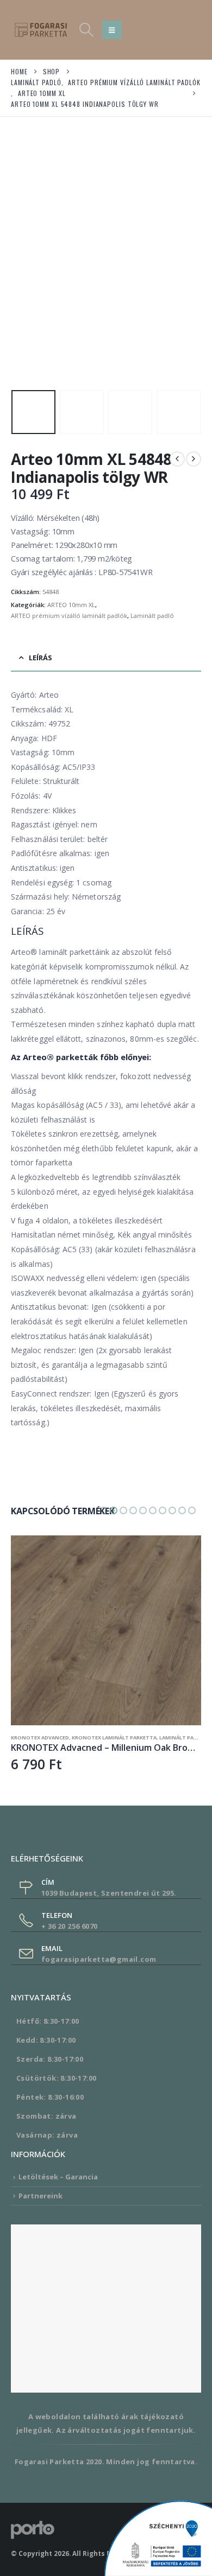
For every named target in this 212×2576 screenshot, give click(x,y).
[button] (86, 30)
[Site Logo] (41, 30)
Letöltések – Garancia (58, 2177)
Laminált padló (152, 616)
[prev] (177, 459)
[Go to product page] (108, 1630)
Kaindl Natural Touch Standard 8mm (135, 1737)
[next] (194, 459)
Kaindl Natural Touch (45, 1737)
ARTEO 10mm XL (71, 605)
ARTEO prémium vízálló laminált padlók (69, 616)
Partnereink (40, 2196)
